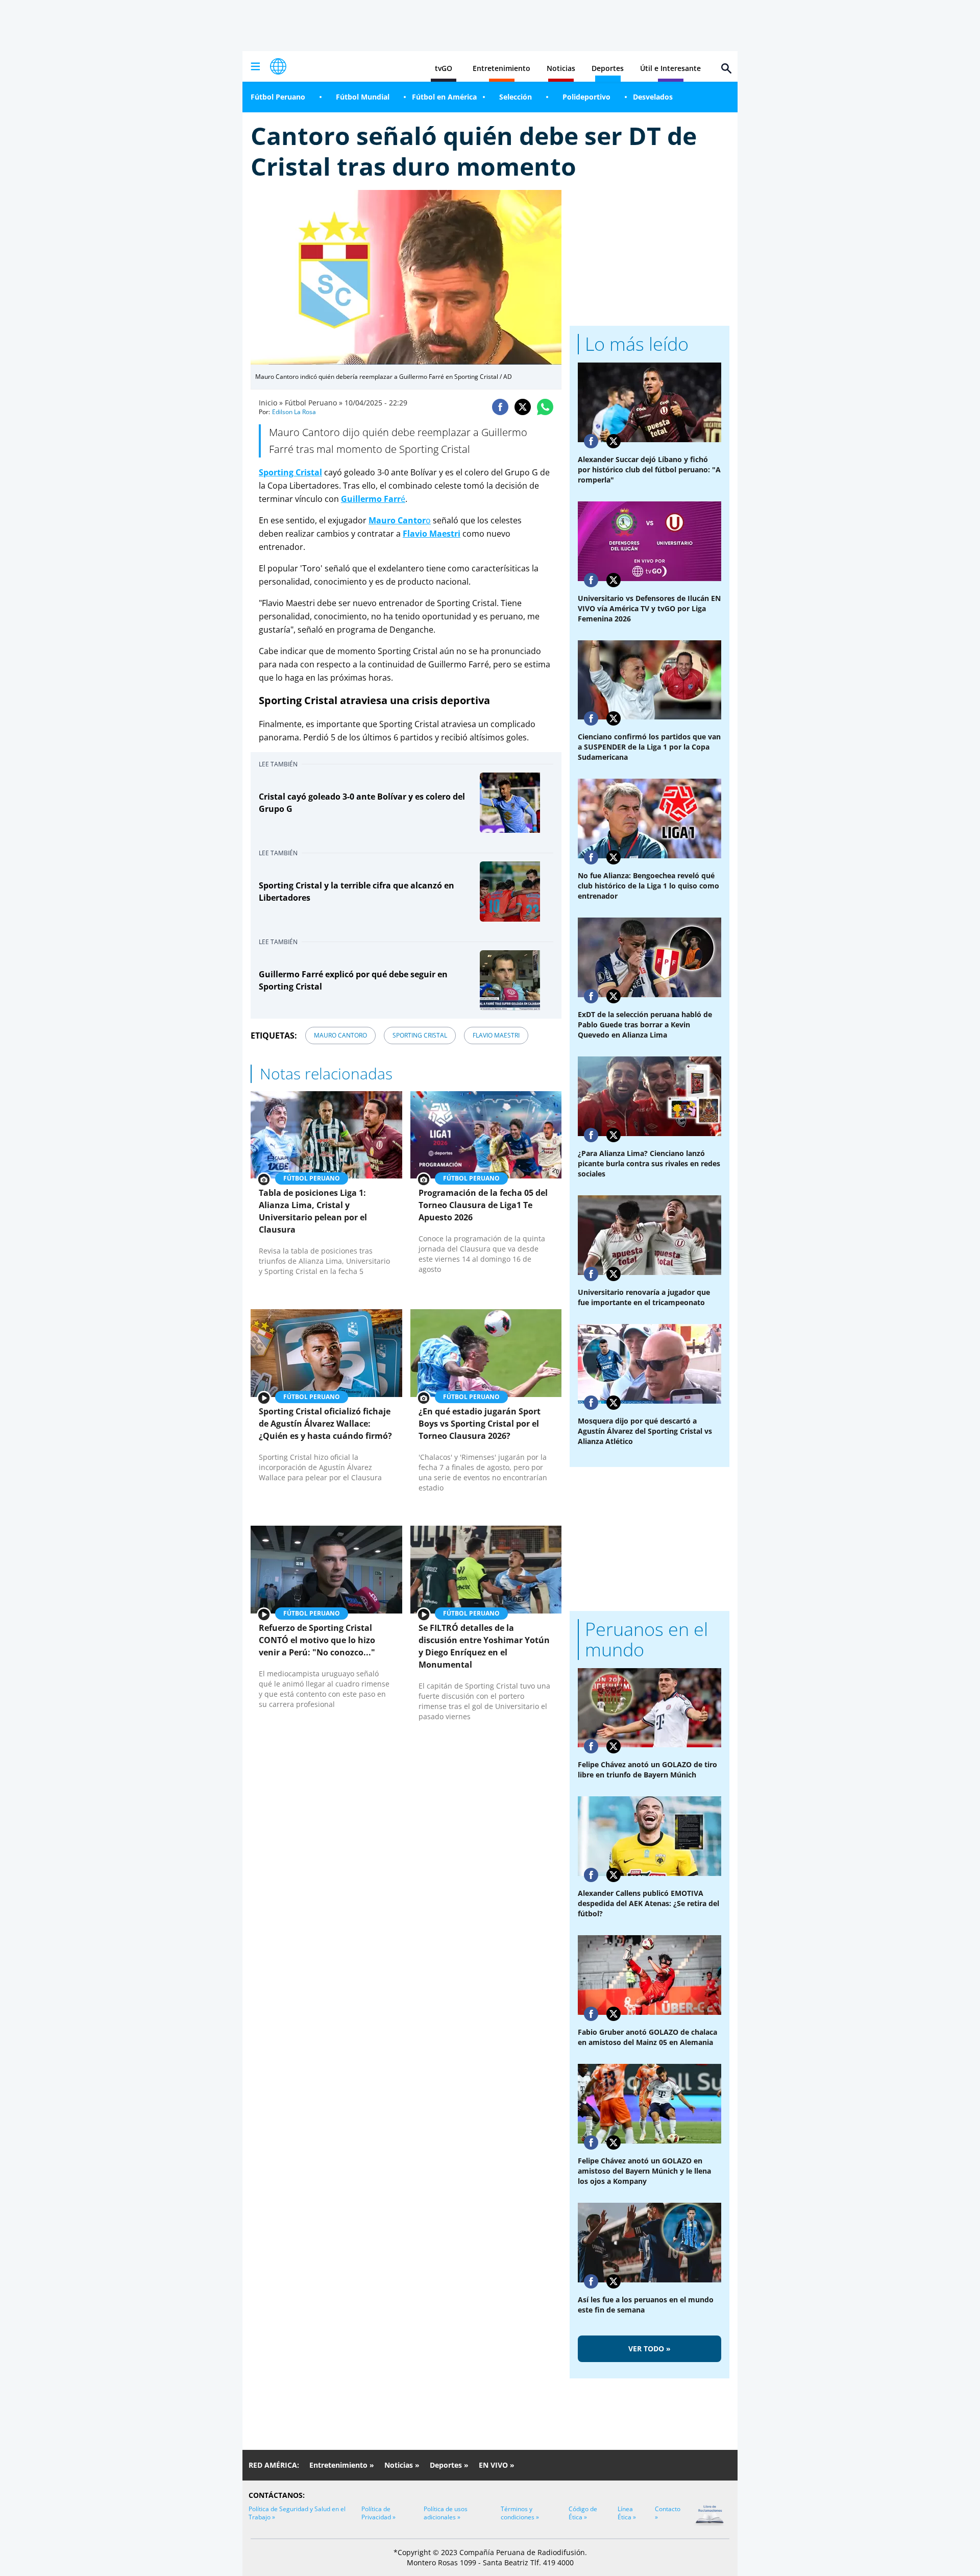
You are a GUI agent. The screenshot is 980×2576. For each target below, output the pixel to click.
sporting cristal (420, 1035)
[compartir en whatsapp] (545, 407)
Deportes (608, 68)
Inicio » (271, 403)
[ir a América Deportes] (278, 66)
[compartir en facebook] (500, 407)
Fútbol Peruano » (314, 403)
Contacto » (668, 2513)
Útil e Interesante (670, 68)
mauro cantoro (340, 1035)
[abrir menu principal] (255, 66)
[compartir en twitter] (523, 407)
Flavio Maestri (432, 534)
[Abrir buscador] (726, 68)
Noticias (561, 68)
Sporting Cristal (290, 472)
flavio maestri (496, 1035)
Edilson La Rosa (294, 412)
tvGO (444, 68)
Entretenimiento (501, 68)
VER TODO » (650, 2349)
